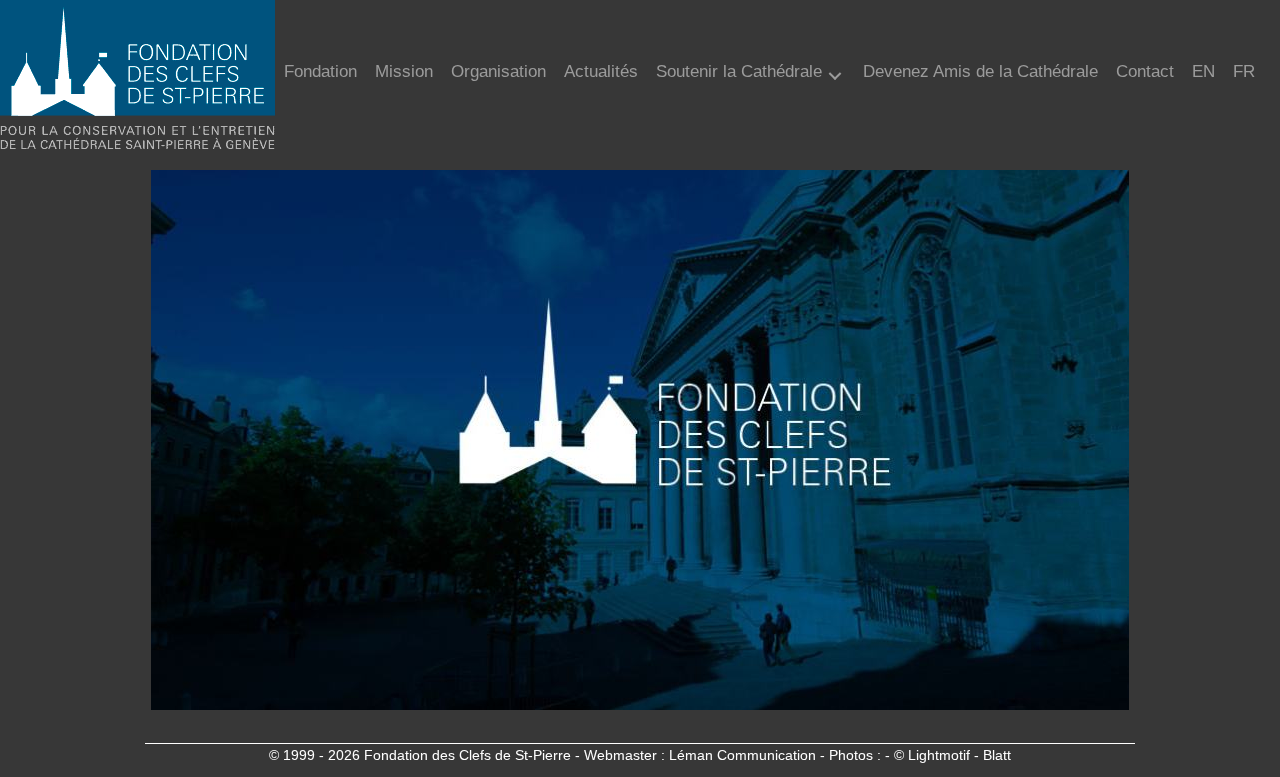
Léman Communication (742, 755)
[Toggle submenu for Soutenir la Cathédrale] (834, 76)
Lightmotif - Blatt (959, 755)
